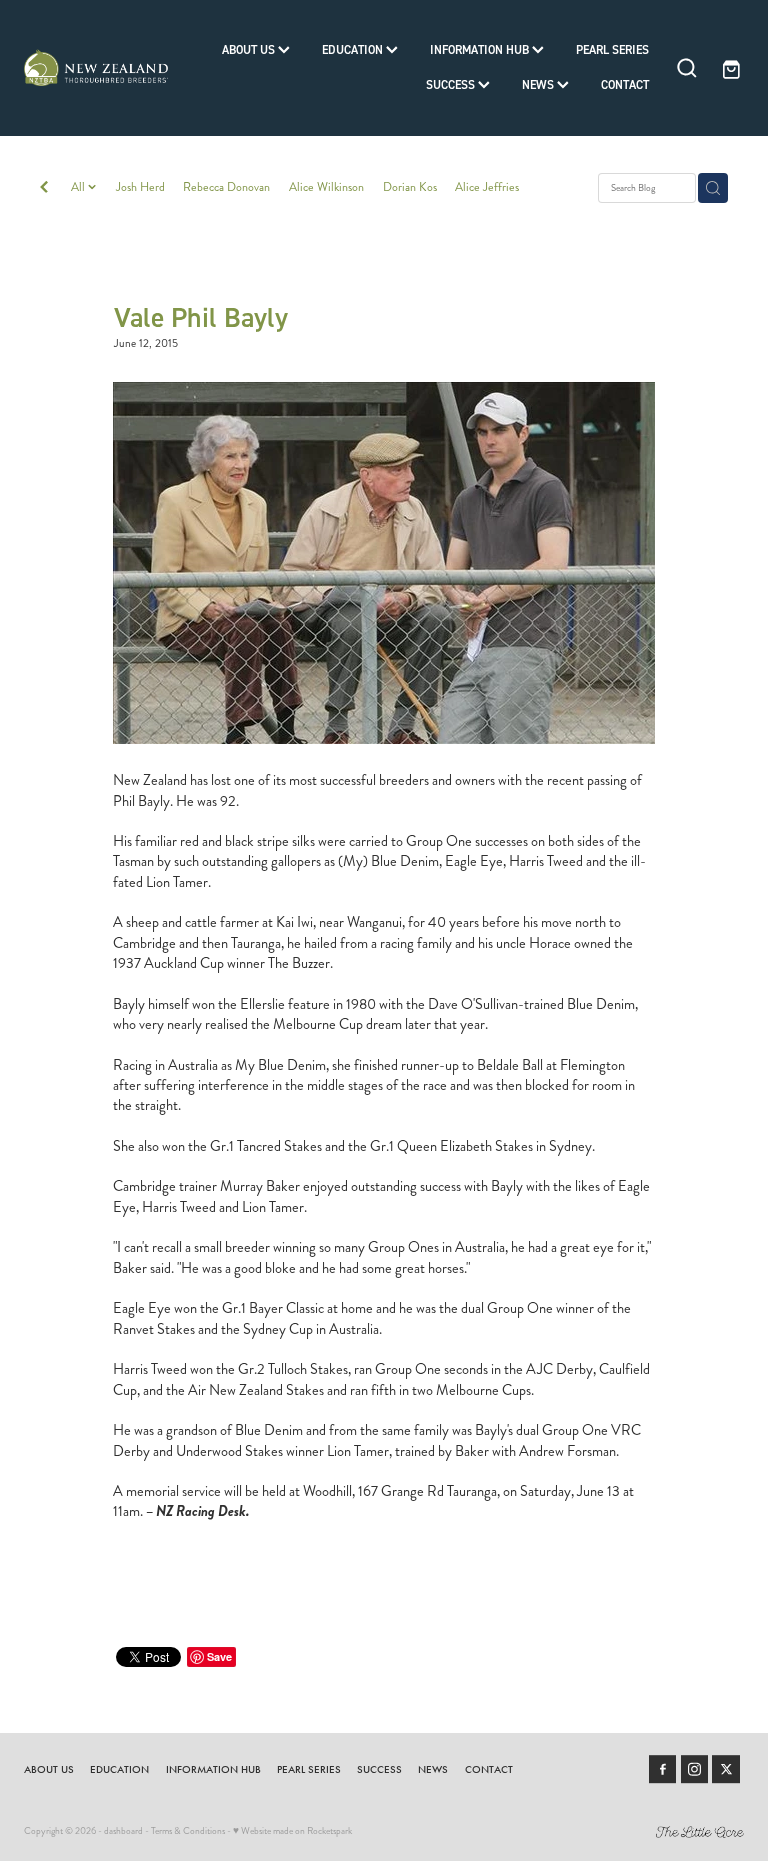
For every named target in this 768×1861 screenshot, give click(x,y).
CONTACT (625, 84)
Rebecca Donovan (226, 187)
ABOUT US (250, 49)
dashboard (123, 1831)
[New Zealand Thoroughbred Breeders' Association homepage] (96, 68)
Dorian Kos (410, 187)
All (79, 187)
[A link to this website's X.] (726, 1769)
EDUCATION (354, 49)
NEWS (539, 84)
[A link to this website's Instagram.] (695, 1769)
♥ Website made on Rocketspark (292, 1831)
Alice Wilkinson (326, 187)
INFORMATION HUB (481, 49)
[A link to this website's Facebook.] (663, 1769)
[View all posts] (44, 189)
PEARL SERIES (612, 49)
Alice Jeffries (487, 187)
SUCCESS (452, 84)
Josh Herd (140, 187)
